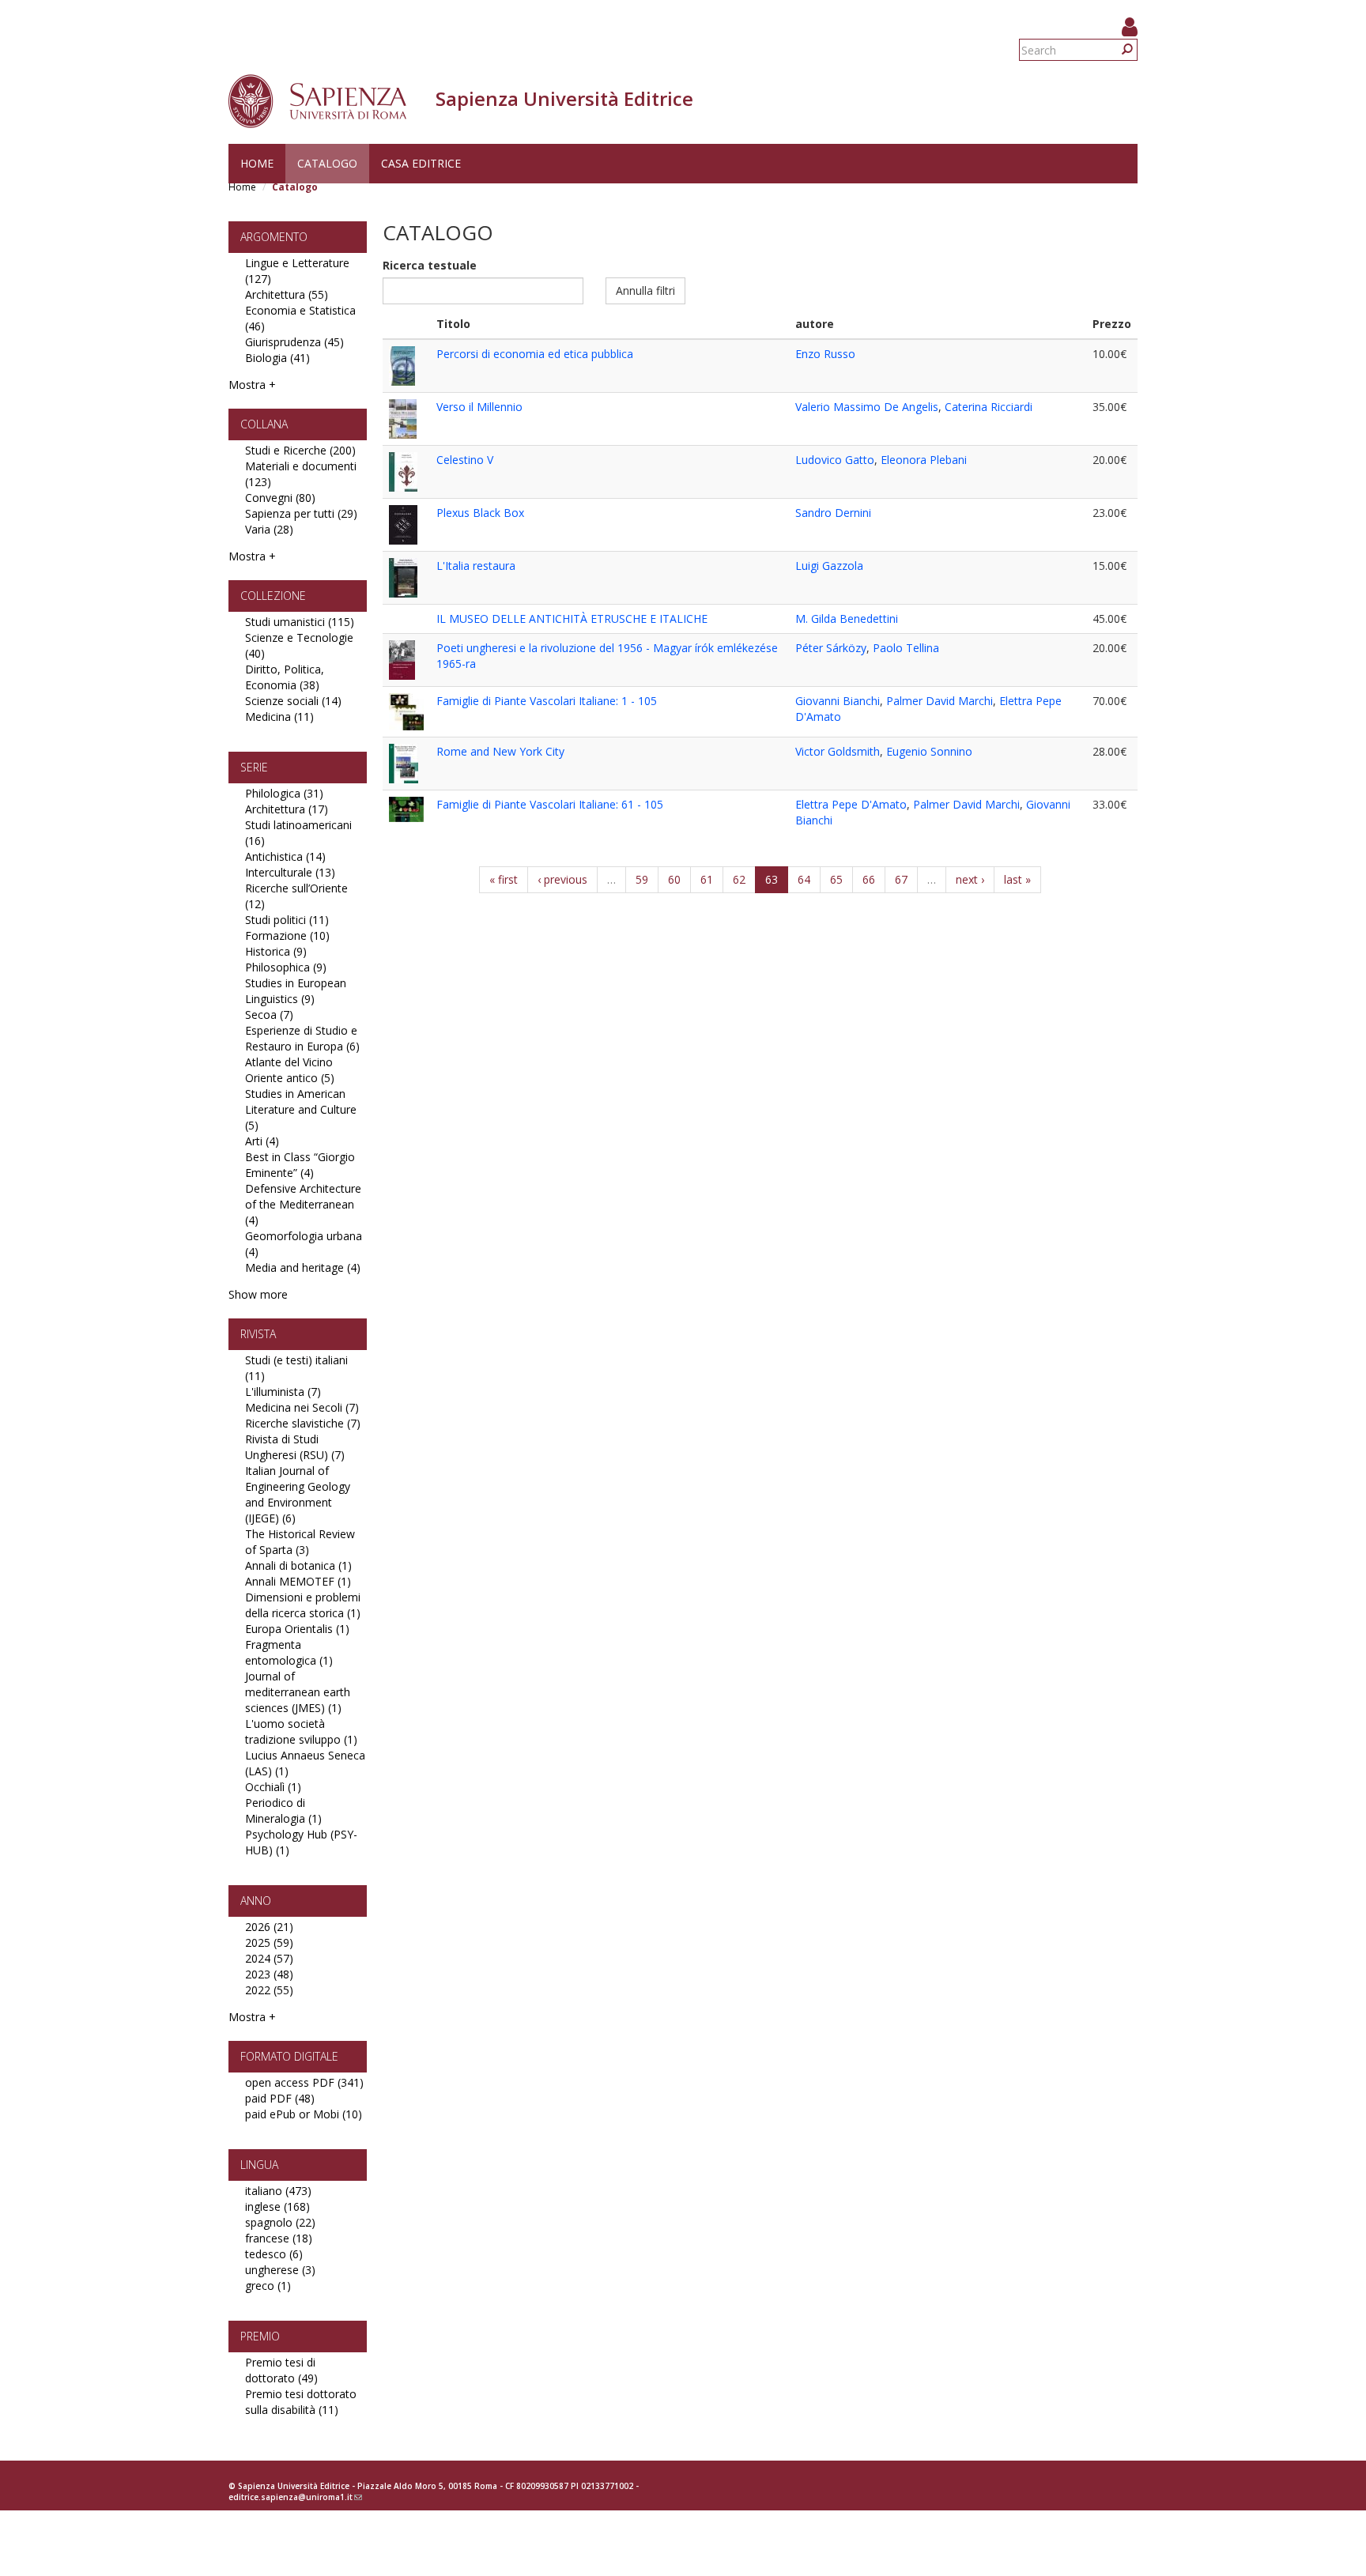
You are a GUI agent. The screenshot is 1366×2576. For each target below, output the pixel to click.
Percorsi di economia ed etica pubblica (535, 354)
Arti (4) (262, 1141)
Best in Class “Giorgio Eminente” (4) (300, 1165)
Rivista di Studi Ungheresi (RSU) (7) (295, 1447)
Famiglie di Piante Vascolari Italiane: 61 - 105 (550, 804)
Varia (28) (269, 529)
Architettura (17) (287, 809)
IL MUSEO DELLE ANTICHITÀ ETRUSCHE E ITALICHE (572, 619)
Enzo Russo (825, 354)
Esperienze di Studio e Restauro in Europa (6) (302, 1038)
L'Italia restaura (476, 566)
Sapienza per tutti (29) (301, 513)
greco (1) (268, 2286)
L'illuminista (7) (283, 1392)
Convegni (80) (280, 498)
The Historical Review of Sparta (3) (300, 1542)
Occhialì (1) (273, 1787)
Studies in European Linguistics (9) (296, 991)
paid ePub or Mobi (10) (304, 2114)
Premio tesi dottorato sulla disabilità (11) (301, 2402)
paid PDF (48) (280, 2098)
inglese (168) (277, 2206)
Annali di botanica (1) (298, 1565)
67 (901, 879)
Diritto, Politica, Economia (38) (285, 677)
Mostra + (252, 385)
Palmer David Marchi (940, 701)
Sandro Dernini (833, 513)
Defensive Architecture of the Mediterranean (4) (303, 1204)
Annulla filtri (645, 290)
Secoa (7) (269, 1015)
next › (970, 879)
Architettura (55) (287, 294)
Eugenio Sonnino (929, 751)
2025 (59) (269, 1942)
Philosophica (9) (286, 967)
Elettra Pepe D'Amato (851, 804)
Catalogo (327, 163)
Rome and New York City (500, 751)
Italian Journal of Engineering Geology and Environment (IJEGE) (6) (298, 1494)
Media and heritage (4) (303, 1267)
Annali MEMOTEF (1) (298, 1581)
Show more (258, 1294)
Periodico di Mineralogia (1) (283, 1810)
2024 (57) (269, 1958)
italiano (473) (278, 2191)
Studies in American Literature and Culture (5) (301, 1109)
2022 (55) (269, 1990)
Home (257, 163)
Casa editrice (421, 163)
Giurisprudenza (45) (294, 342)
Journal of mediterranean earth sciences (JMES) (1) (298, 1692)
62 (739, 879)
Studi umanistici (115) (300, 622)
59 (642, 879)
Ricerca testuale (430, 265)
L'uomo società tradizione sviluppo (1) (301, 1731)
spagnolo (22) (280, 2222)
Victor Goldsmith (838, 751)
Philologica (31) (284, 793)
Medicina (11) (279, 717)
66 (869, 879)
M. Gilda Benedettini (847, 619)
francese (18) (279, 2238)
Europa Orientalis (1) (297, 1629)
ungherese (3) (280, 2270)
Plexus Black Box (480, 513)
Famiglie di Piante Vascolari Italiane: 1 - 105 (547, 701)
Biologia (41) (277, 358)
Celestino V (465, 460)
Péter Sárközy (831, 648)
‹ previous (562, 879)
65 (836, 879)
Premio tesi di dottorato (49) (281, 2370)
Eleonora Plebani (924, 460)
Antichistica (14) (285, 856)
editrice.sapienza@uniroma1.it (295, 2497)
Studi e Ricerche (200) (300, 450)
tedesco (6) (274, 2254)
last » (1017, 879)
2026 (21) (269, 1927)
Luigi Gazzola (829, 566)
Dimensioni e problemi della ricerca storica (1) (303, 1605)
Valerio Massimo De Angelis (867, 407)
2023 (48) (269, 1974)
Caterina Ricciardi (989, 407)
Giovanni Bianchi (838, 701)
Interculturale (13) (290, 872)
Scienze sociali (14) (293, 701)
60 (674, 879)
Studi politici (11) (287, 920)
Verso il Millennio (479, 407)
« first (504, 879)
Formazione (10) (287, 935)
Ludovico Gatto (835, 460)
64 (804, 879)
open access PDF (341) (304, 2082)
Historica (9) (276, 951)
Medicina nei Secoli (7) (302, 1407)
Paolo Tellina (906, 648)
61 (707, 879)
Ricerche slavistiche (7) (303, 1423)
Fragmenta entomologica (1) (289, 1652)
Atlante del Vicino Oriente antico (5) (290, 1070)
